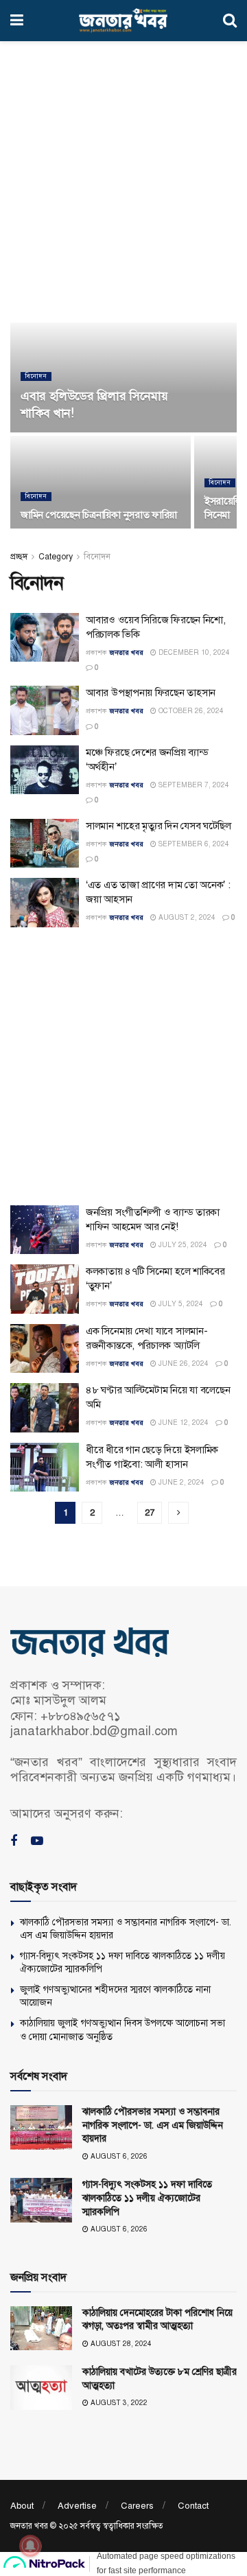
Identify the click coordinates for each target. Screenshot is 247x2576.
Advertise (77, 2506)
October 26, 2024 (190, 711)
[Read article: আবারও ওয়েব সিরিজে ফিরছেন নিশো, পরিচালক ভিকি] (45, 638)
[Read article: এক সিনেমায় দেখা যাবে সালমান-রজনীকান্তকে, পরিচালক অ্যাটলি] (45, 1349)
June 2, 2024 (180, 1482)
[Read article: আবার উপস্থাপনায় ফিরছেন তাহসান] (45, 710)
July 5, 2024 (180, 1304)
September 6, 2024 (193, 844)
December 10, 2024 (193, 652)
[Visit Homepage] (123, 21)
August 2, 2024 (186, 917)
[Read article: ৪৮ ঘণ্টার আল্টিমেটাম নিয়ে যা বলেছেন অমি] (45, 1408)
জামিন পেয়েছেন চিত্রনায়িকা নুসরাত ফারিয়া (99, 515)
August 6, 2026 (118, 2156)
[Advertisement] (123, 178)
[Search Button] (230, 21)
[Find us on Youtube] (37, 1842)
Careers (137, 2506)
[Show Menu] (17, 21)
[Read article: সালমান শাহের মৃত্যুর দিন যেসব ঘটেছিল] (45, 844)
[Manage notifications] (30, 2546)
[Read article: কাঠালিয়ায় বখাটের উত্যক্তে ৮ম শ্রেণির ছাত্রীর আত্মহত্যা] (41, 2387)
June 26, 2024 (183, 1364)
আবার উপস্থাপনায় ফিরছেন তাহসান (151, 693)
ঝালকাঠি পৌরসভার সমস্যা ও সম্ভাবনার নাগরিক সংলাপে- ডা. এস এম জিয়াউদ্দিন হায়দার (153, 2125)
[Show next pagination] (178, 1513)
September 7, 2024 (193, 785)
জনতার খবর (126, 652)
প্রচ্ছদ (19, 557)
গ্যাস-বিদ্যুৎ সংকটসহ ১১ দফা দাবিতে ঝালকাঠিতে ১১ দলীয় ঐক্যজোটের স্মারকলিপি (147, 2198)
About (22, 2506)
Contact (193, 2506)
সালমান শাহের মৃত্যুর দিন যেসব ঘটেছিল (158, 826)
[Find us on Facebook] (14, 1842)
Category (56, 557)
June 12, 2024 (183, 1423)
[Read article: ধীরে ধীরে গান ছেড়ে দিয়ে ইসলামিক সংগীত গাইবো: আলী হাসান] (45, 1467)
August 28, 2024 (120, 2344)
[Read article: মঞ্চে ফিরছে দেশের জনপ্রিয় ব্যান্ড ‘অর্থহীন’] (45, 770)
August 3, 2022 (118, 2403)
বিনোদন (36, 376)
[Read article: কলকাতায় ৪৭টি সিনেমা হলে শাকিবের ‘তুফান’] (45, 1289)
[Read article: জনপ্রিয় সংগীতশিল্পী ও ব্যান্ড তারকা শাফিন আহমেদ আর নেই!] (45, 1230)
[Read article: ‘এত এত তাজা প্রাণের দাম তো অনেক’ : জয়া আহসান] (45, 903)
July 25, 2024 (182, 1245)
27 (150, 1513)
